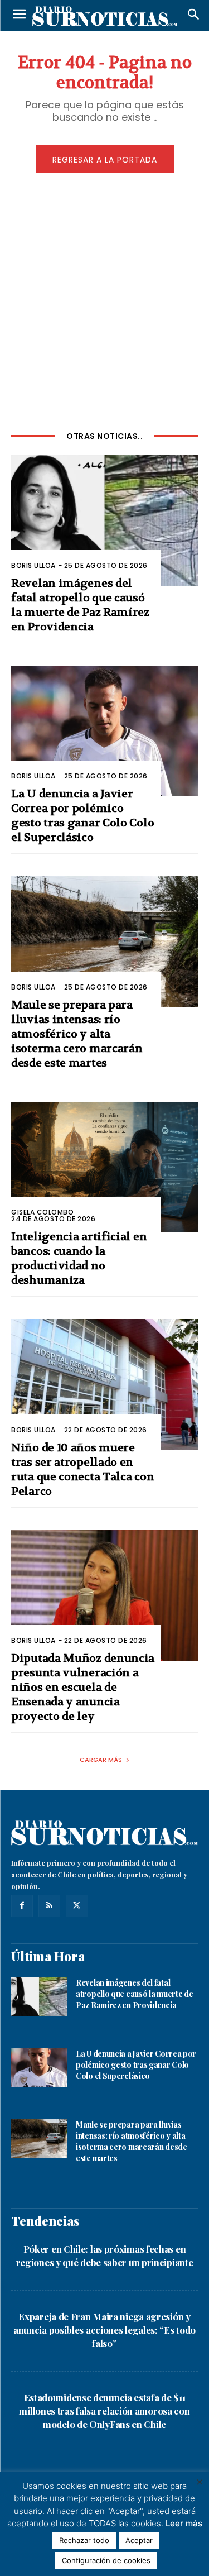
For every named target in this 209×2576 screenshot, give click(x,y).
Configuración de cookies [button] (106, 2560)
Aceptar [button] (139, 2540)
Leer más (184, 2523)
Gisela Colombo (42, 1212)
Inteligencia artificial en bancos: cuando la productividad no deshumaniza (79, 1258)
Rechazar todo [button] (84, 2540)
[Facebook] (22, 1906)
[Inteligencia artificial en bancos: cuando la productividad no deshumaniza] (104, 1167)
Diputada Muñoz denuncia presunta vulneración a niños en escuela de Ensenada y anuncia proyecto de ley (83, 1687)
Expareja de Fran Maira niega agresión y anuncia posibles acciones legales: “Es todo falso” (104, 2330)
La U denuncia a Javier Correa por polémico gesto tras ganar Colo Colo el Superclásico (82, 816)
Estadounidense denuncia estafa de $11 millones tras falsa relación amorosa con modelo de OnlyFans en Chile (104, 2411)
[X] (77, 1906)
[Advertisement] (104, 300)
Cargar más (101, 1760)
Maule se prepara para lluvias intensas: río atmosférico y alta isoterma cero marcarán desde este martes (77, 1034)
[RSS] (49, 1906)
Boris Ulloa (33, 565)
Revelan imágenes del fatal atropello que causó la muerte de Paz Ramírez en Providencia (134, 1994)
